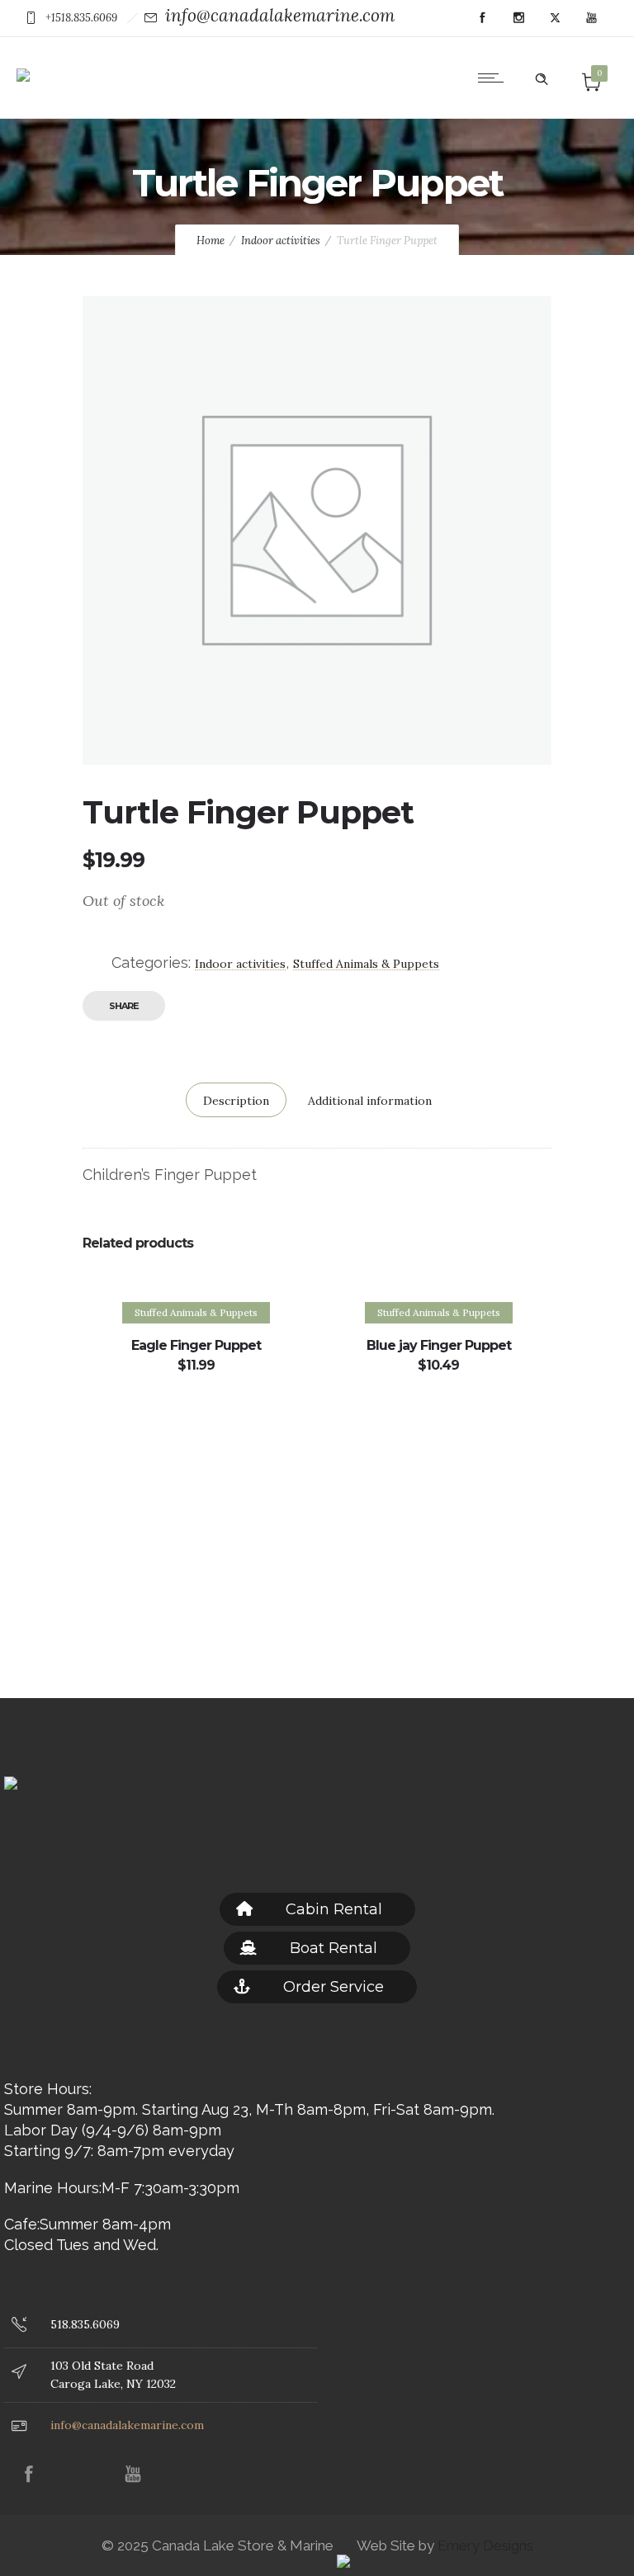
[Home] (23, 63)
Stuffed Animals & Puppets (366, 964)
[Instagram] (518, 18)
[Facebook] (482, 18)
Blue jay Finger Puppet (439, 1345)
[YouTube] (591, 18)
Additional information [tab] (370, 1101)
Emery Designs (484, 2545)
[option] (196, 1442)
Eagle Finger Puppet (196, 1345)
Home (211, 241)
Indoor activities (281, 241)
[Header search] (542, 76)
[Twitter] (555, 18)
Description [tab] (236, 1101)
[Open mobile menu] (494, 78)
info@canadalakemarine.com (280, 15)
